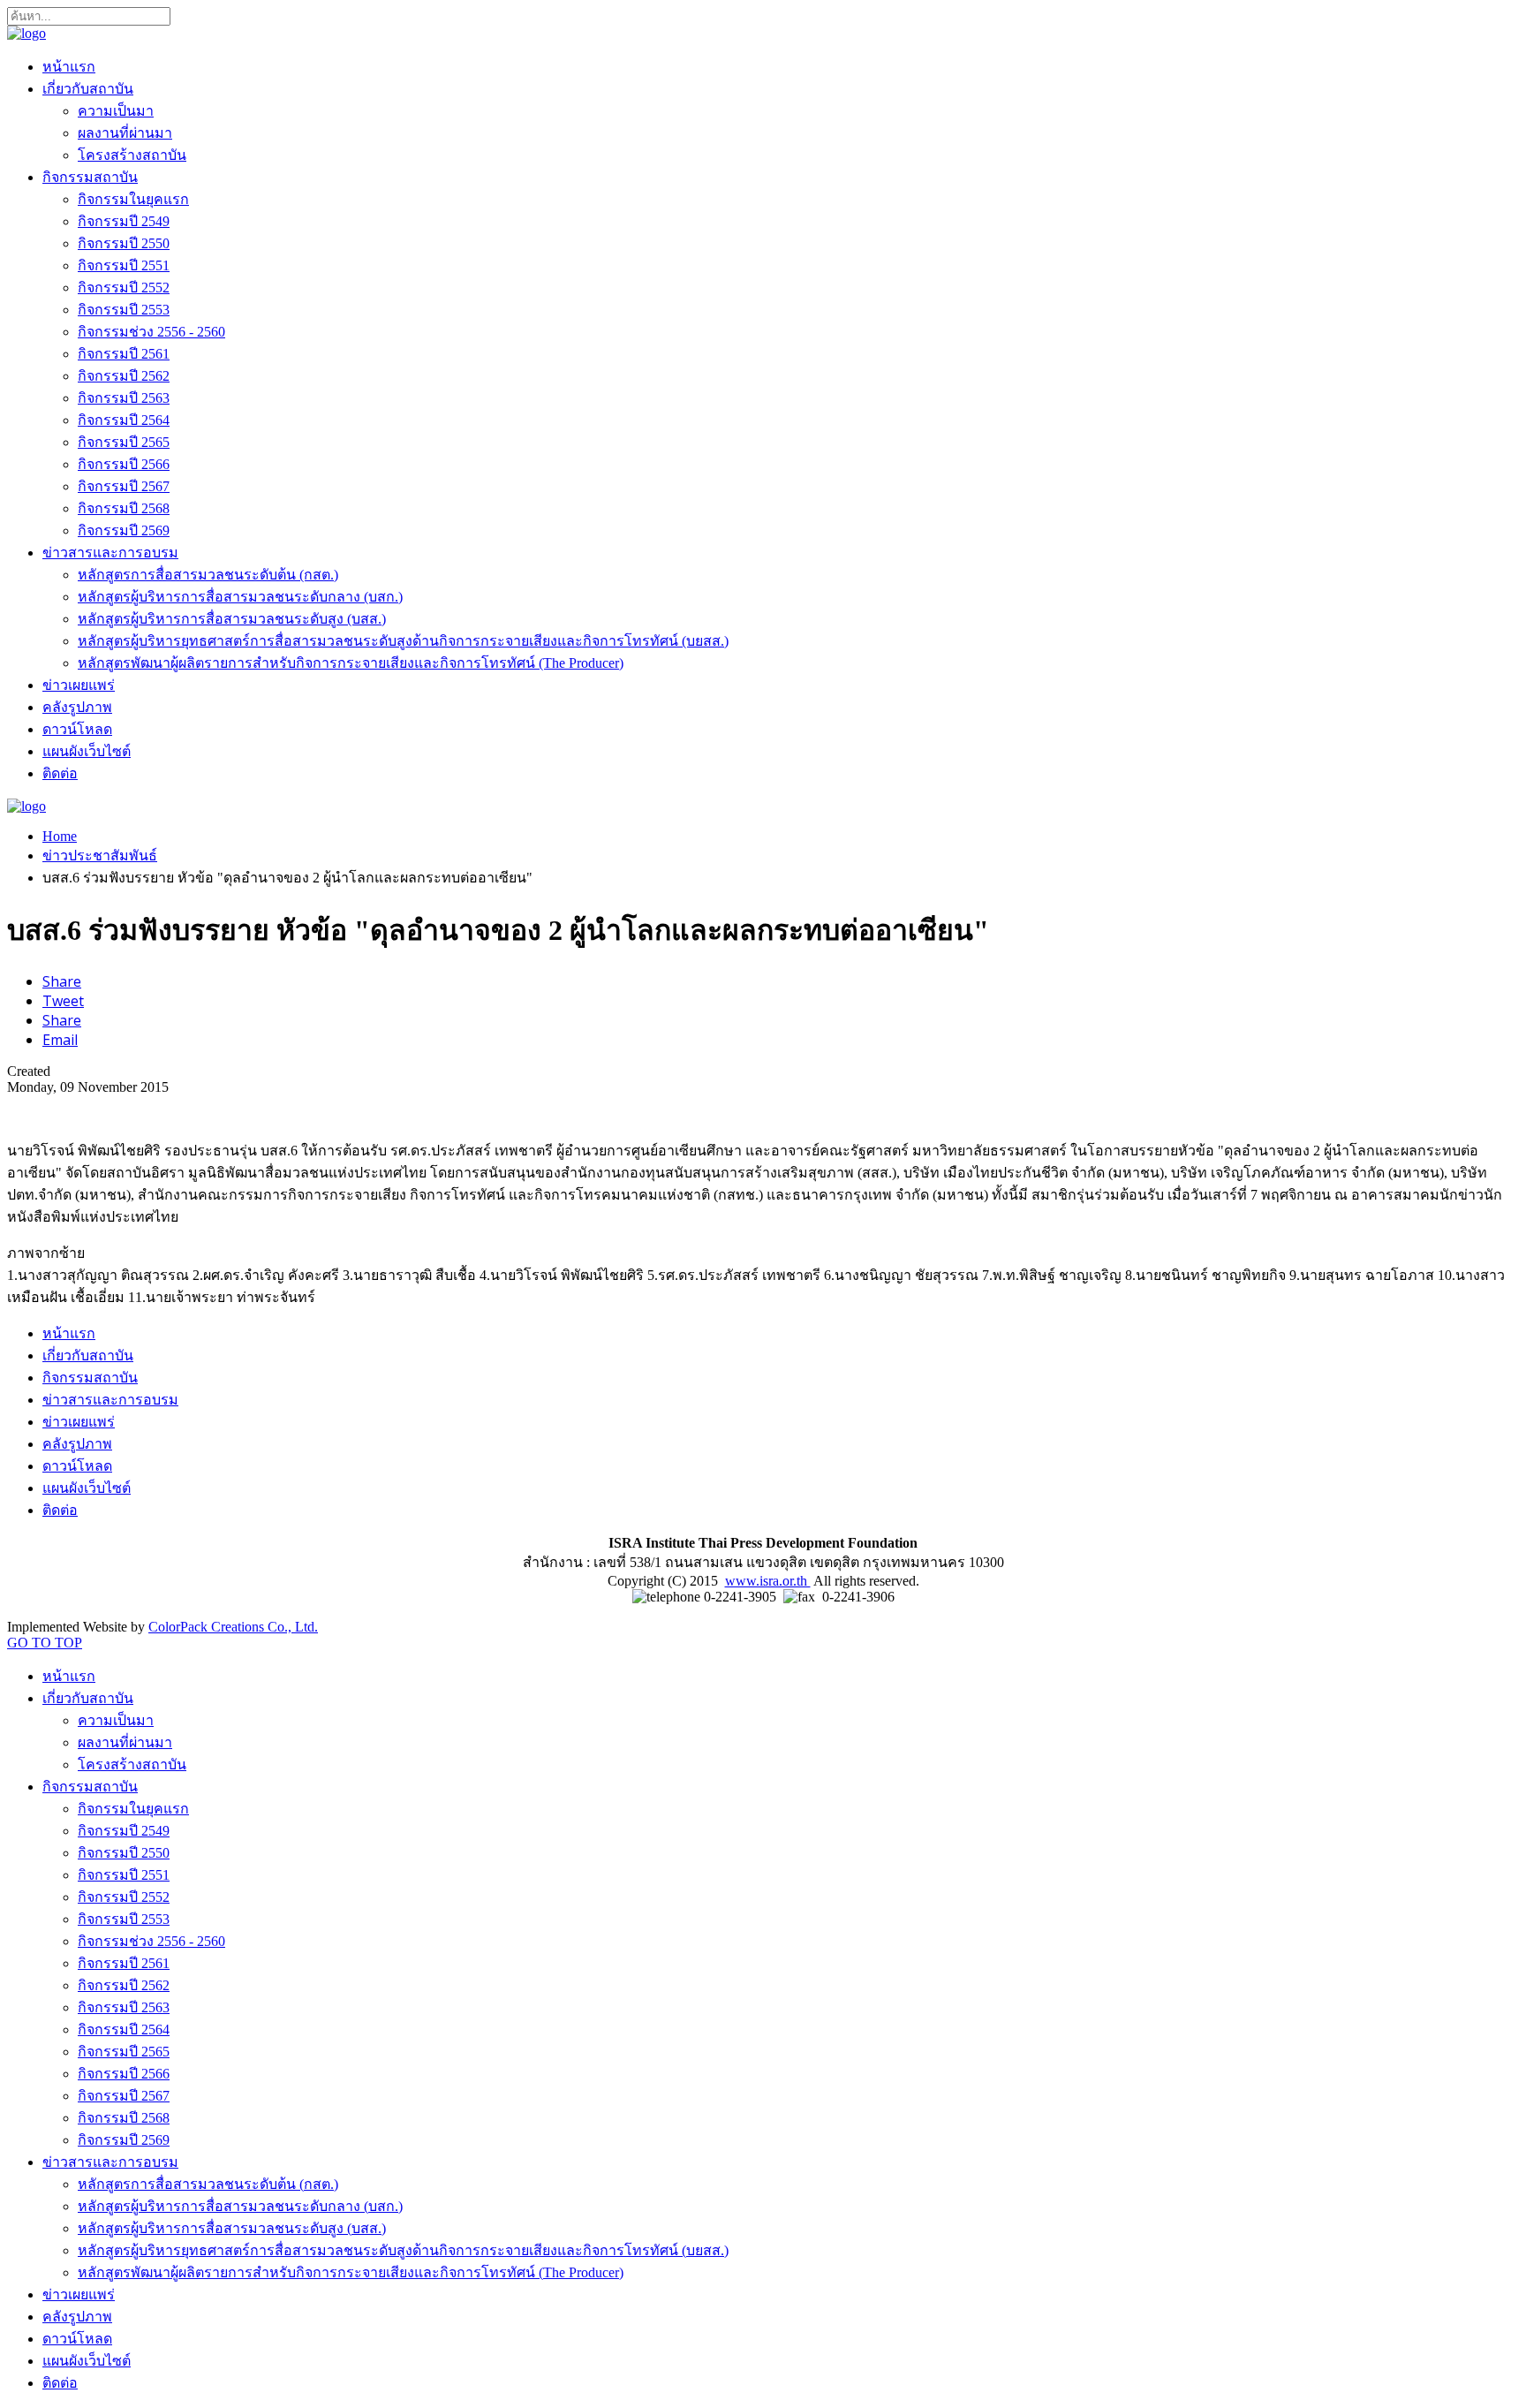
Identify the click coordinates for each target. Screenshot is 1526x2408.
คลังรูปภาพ (77, 707)
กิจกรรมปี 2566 (124, 464)
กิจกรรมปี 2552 (124, 288)
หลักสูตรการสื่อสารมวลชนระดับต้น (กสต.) (208, 575)
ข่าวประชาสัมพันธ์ (100, 856)
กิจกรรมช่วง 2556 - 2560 (151, 332)
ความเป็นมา (116, 111)
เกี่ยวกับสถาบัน (88, 89)
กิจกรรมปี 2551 (124, 265)
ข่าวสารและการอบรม (110, 553)
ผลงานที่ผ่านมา (125, 133)
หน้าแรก (69, 67)
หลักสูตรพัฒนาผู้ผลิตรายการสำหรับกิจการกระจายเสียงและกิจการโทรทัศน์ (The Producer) (351, 663)
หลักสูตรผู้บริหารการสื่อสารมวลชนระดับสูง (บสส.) (232, 619)
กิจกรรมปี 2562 (124, 376)
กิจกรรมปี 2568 (124, 508)
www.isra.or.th (768, 1581)
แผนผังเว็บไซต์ (87, 751)
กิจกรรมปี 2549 (124, 221)
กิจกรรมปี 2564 (124, 420)
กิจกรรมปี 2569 (124, 530)
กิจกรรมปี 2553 (124, 310)
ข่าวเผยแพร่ (79, 685)
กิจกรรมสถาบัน (90, 177)
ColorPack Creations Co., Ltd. (233, 1627)
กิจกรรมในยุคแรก (133, 199)
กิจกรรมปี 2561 (124, 354)
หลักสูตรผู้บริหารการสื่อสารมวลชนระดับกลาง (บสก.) (240, 597)
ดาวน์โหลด (77, 729)
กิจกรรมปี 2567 (124, 486)
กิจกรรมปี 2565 (124, 442)
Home (60, 836)
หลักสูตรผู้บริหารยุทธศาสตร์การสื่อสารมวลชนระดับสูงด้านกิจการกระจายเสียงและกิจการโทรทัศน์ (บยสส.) (403, 641)
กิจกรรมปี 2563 (124, 398)
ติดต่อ (60, 773)
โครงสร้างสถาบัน (132, 155)
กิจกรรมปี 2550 (124, 243)
